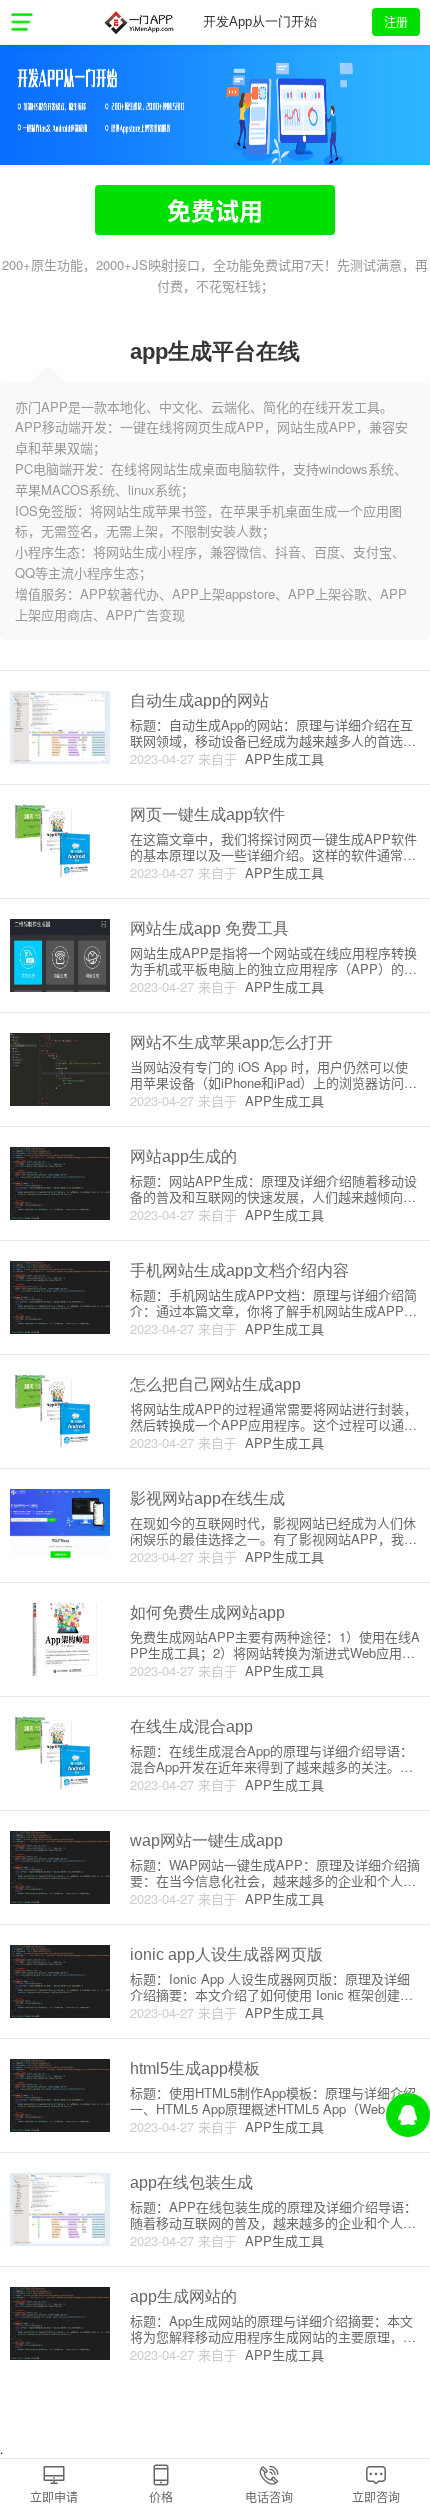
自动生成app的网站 (199, 700)
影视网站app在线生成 (207, 1498)
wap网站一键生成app (206, 1840)
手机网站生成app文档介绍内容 (239, 1270)
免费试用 (215, 210)
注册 (396, 21)
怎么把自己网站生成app (215, 1384)
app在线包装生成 (191, 2182)
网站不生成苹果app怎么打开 (231, 1042)
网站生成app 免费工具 (209, 928)
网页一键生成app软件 (207, 814)
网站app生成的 (183, 1156)
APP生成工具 (280, 758)
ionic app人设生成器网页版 (226, 1954)
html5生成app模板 (195, 2068)
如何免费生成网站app (207, 1612)
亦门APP (138, 22)
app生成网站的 (183, 2296)
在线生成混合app (191, 1726)
